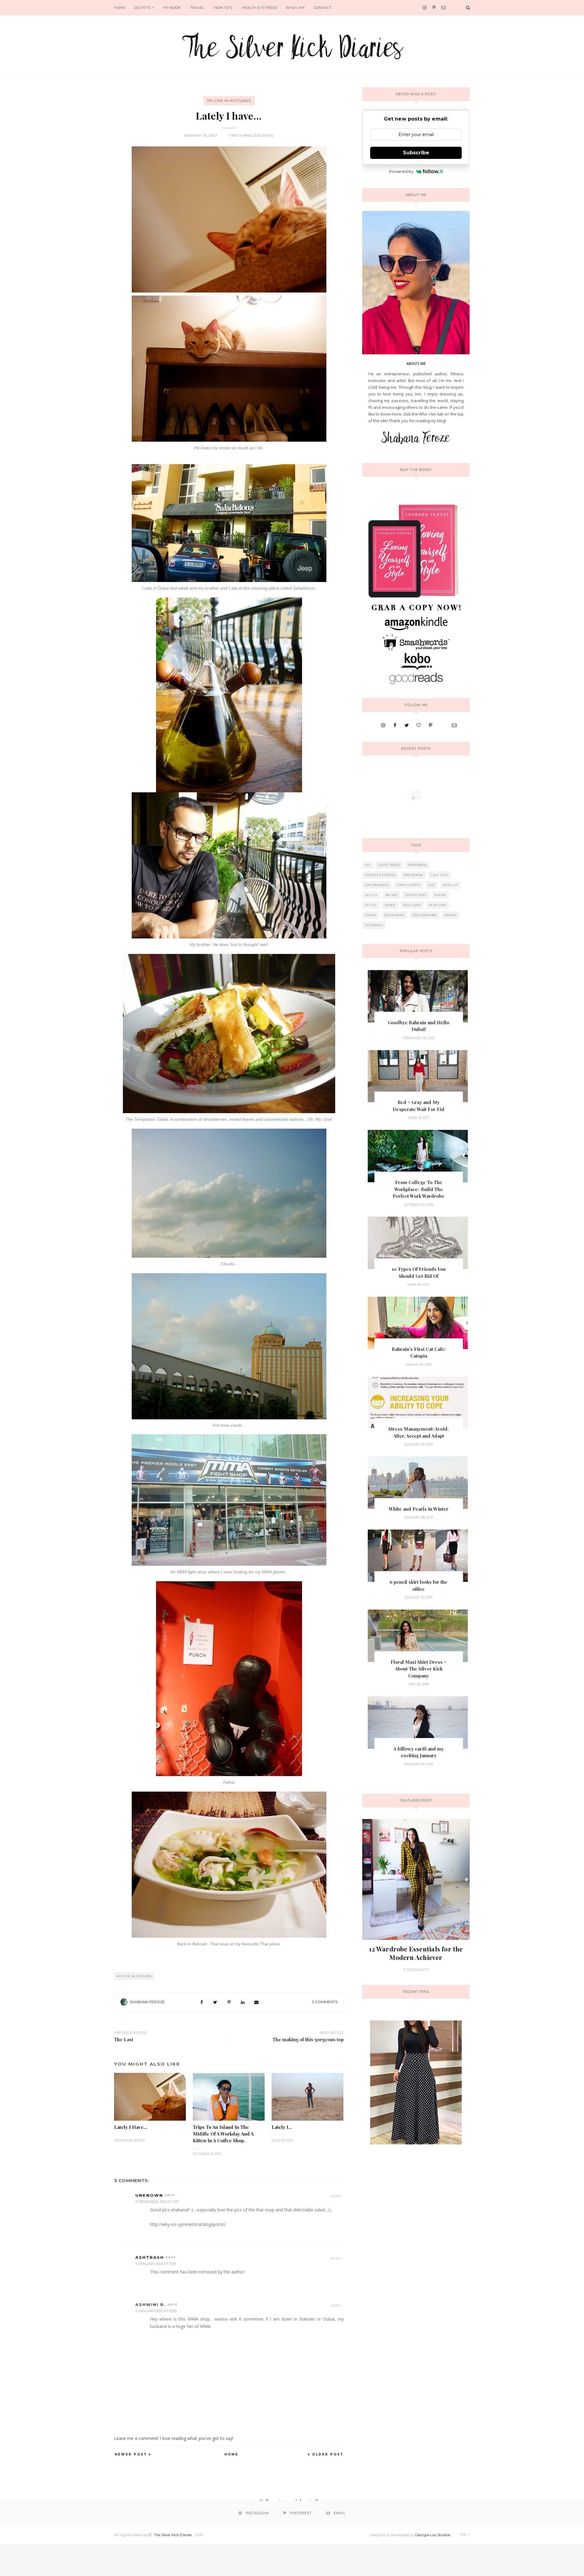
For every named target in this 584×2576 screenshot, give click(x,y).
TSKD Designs (424, 915)
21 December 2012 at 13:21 (157, 2202)
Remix (390, 905)
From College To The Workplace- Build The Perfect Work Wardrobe (419, 1189)
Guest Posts (389, 865)
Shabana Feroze (147, 2002)
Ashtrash (150, 2257)
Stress (371, 915)
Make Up (450, 885)
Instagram (413, 875)
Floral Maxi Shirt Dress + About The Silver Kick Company (419, 1669)
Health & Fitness (259, 8)
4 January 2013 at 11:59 (156, 2264)
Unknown (149, 2195)
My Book (172, 8)
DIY (368, 865)
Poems (440, 895)
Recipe (371, 905)
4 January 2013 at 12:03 (156, 2311)
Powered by (401, 171)
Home (120, 8)
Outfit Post (416, 895)
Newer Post (131, 2454)
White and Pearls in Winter (419, 1509)
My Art (392, 895)
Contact (323, 8)
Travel (197, 8)
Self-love (412, 905)
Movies (371, 895)
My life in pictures (229, 101)
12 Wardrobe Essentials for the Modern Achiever (416, 1953)
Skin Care (438, 905)
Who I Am (295, 8)
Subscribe (416, 153)
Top (464, 2535)
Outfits (143, 8)
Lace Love (440, 875)
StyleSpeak (395, 915)
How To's (223, 8)
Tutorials (374, 925)
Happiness (417, 865)
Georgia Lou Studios (433, 2535)
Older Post (328, 2454)
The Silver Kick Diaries (173, 2535)
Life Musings (377, 885)
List (432, 885)
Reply (336, 2196)
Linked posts (408, 885)
